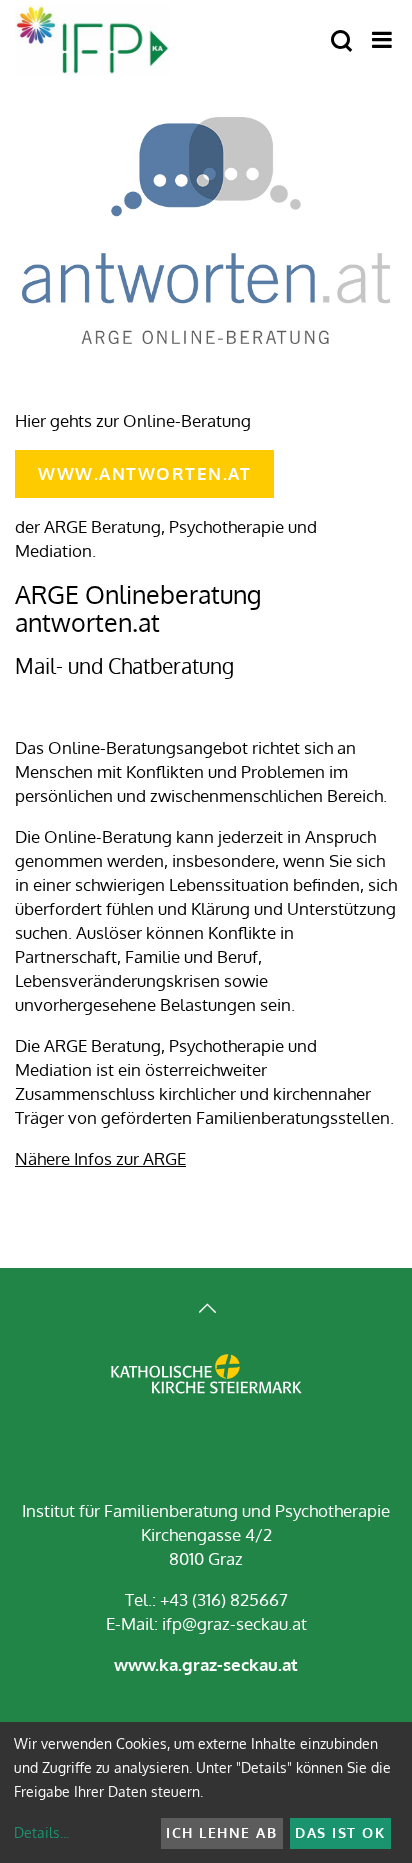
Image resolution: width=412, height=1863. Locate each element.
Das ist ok (340, 1832)
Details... (41, 1832)
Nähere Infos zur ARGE (100, 1158)
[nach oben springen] (206, 1310)
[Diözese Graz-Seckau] (206, 1388)
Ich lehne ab (221, 1832)
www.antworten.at (144, 473)
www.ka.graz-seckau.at (206, 1664)
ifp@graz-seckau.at (234, 1623)
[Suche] (341, 41)
